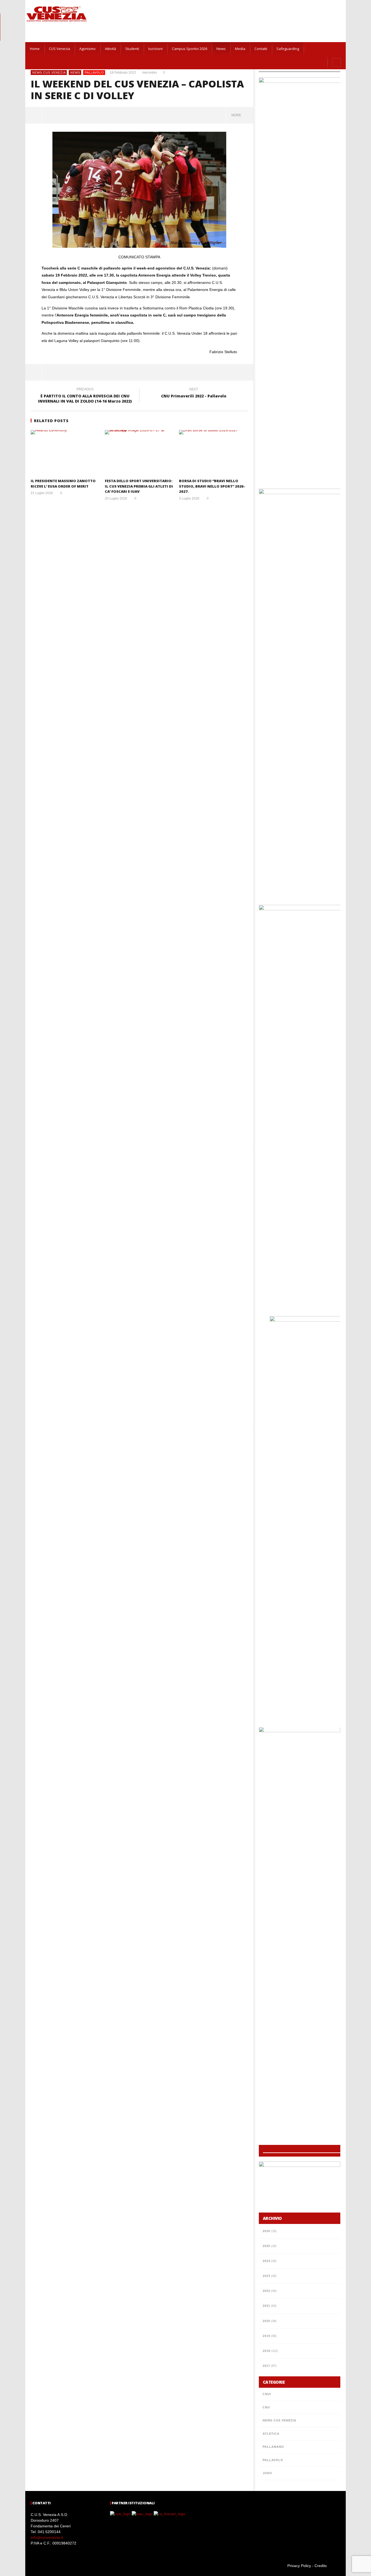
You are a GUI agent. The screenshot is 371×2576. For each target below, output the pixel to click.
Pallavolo (94, 73)
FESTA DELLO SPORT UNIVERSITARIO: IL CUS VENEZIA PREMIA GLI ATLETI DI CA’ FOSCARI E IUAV (139, 486)
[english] (317, 49)
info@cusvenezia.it (47, 2537)
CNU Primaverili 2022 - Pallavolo (194, 394)
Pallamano (273, 2447)
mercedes (150, 73)
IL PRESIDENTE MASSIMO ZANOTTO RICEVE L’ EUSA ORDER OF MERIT (63, 484)
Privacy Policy (299, 2566)
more (237, 115)
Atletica (271, 2434)
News (75, 73)
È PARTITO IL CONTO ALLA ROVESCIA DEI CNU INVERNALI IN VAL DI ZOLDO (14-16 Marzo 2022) (85, 396)
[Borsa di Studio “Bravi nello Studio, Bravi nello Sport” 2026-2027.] (213, 453)
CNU (266, 2407)
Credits (321, 2566)
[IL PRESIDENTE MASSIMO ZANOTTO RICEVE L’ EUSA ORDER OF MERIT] (65, 453)
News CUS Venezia (49, 73)
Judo (267, 2473)
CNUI (267, 2394)
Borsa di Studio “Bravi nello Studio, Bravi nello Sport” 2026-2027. (212, 486)
